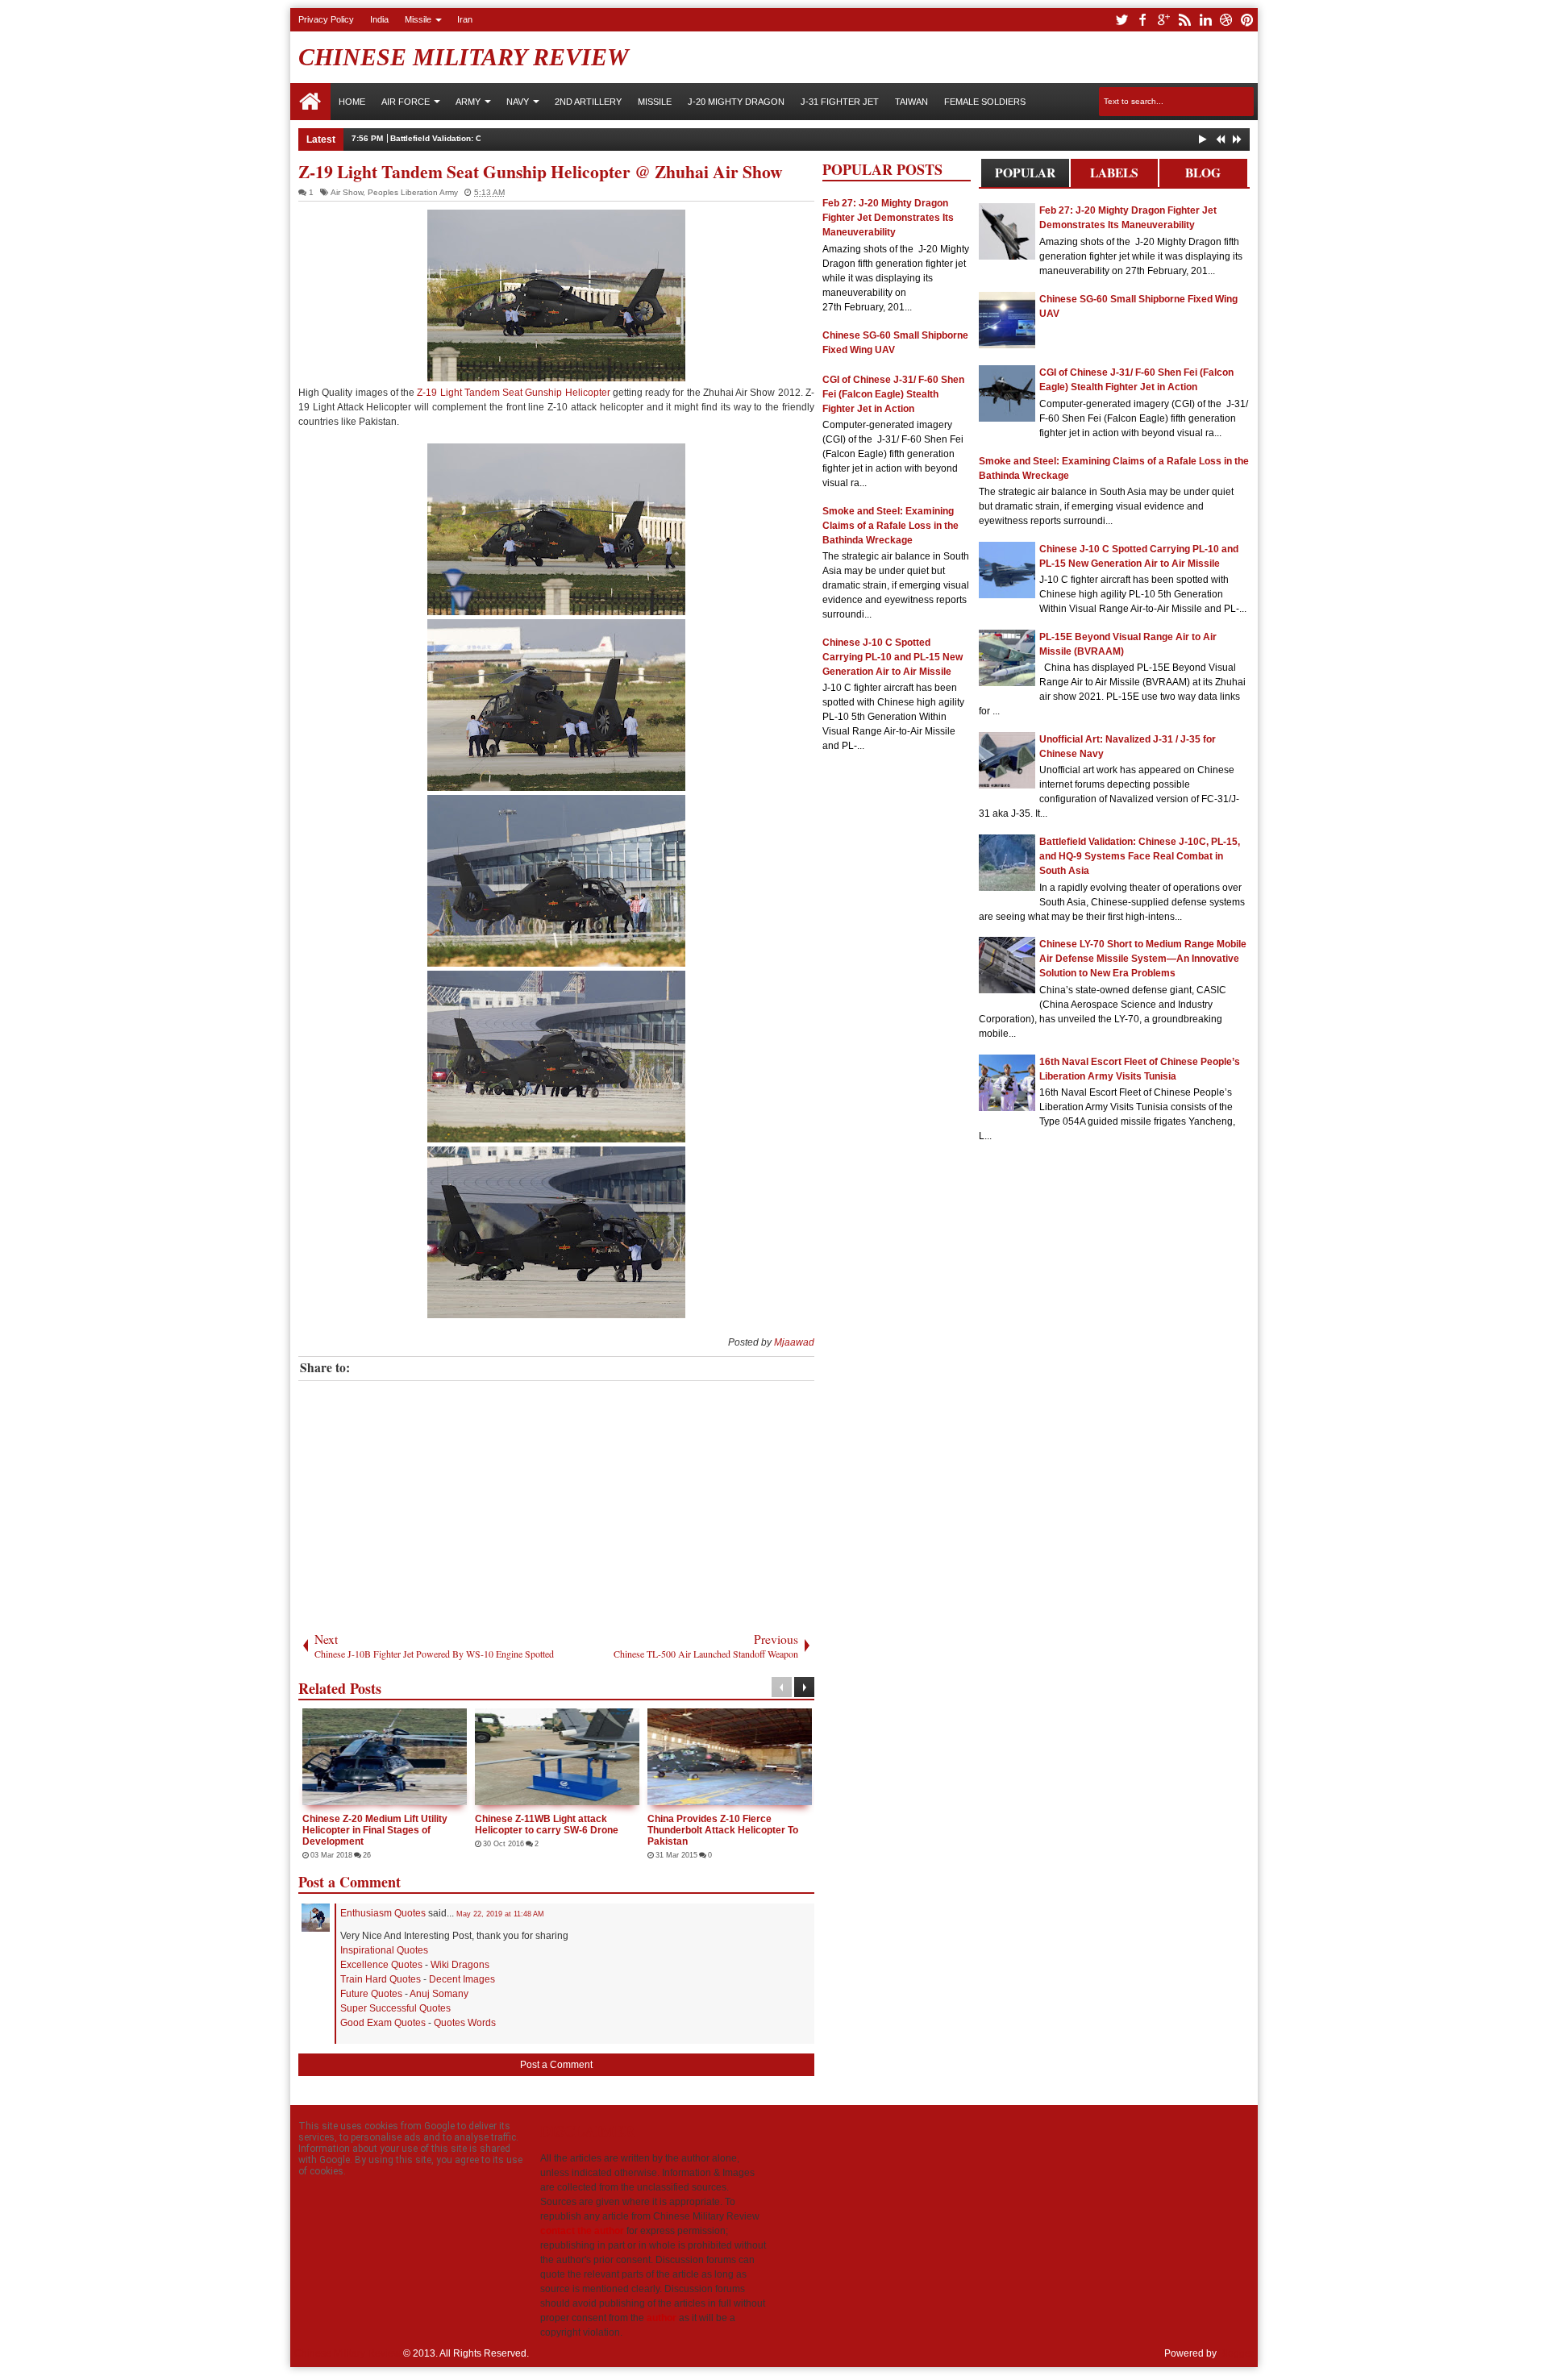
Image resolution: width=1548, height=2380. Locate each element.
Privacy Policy (326, 19)
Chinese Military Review (464, 57)
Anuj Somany (439, 1994)
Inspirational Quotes (384, 1950)
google (1163, 20)
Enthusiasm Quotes (383, 1913)
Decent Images (462, 1979)
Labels (1114, 173)
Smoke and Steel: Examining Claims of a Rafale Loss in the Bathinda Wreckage (891, 526)
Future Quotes (371, 1994)
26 (345, 1855)
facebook (1142, 20)
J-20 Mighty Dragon (736, 102)
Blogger (1236, 2353)
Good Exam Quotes (383, 2023)
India (379, 19)
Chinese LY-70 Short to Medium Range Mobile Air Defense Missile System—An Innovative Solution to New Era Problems (1143, 959)
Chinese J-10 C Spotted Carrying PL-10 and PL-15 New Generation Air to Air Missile (893, 657)
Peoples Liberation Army (413, 192)
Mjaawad (794, 1342)
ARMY (468, 102)
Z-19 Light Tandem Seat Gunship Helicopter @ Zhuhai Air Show (541, 171)
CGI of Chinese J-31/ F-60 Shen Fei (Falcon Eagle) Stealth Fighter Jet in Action (893, 394)
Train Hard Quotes (381, 1979)
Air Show (347, 192)
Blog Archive (1203, 175)
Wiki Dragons (460, 1965)
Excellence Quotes (381, 1965)
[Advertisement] (556, 1502)
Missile (418, 19)
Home (310, 102)
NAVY (518, 102)
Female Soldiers (985, 102)
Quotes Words (465, 2023)
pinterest (1247, 20)
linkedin (1205, 20)
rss (1184, 20)
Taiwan (911, 102)
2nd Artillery (588, 102)
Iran (465, 19)
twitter (1121, 20)
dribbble (1226, 20)
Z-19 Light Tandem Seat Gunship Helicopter (513, 393)
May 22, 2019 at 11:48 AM (500, 1914)
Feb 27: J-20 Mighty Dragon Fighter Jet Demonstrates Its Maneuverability (888, 218)
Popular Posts (1025, 175)
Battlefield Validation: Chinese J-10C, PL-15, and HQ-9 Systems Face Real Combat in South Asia (579, 138)
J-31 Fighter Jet (840, 102)
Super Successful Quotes (395, 2008)
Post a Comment (556, 2065)
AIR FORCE (406, 102)
